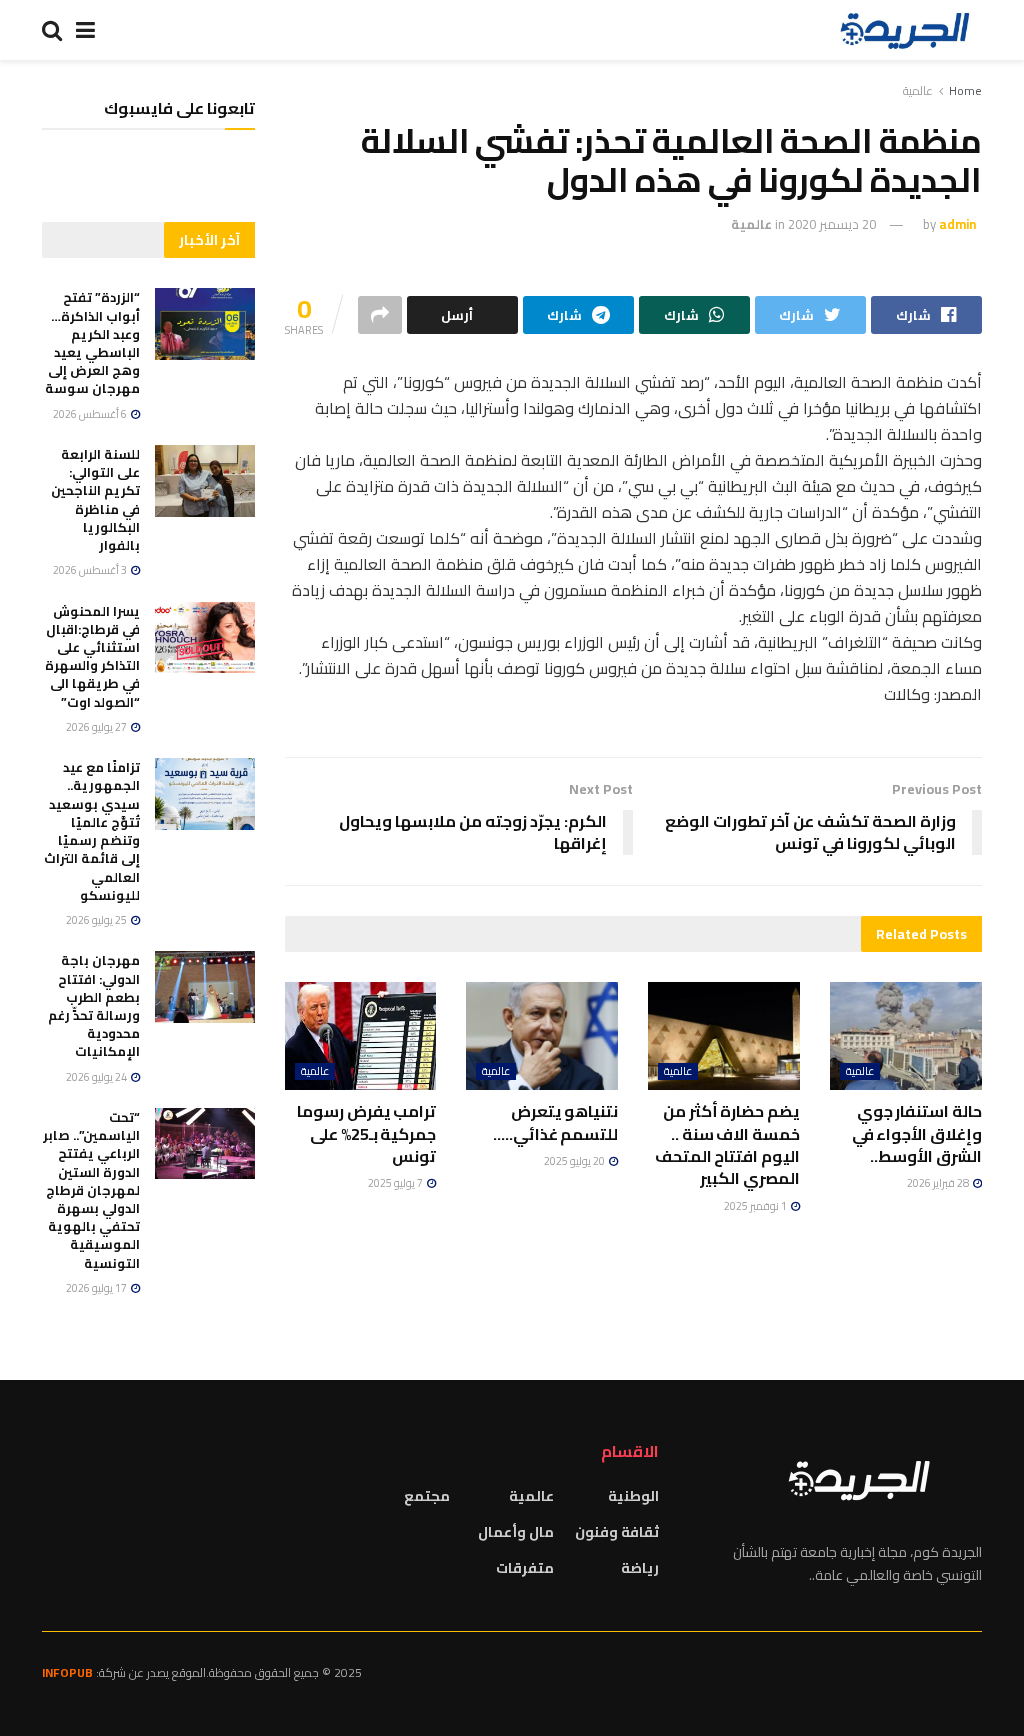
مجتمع (427, 1496)
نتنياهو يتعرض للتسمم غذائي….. (556, 1122)
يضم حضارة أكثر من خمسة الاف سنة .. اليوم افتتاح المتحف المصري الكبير (727, 1144)
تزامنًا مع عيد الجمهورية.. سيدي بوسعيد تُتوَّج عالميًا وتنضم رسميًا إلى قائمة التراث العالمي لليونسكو (92, 830)
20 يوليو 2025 (575, 1161)
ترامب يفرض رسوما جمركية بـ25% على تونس (366, 1133)
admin (957, 224)
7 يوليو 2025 (396, 1183)
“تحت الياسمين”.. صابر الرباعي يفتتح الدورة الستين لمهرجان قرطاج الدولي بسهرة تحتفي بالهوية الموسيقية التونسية (91, 1190)
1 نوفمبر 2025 (756, 1206)
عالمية (918, 90)
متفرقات (525, 1568)
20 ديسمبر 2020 (832, 224)
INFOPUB (67, 1672)
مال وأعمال (516, 1532)
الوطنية (633, 1496)
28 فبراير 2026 (939, 1183)
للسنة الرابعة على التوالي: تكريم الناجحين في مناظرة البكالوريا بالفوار (95, 499)
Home (965, 90)
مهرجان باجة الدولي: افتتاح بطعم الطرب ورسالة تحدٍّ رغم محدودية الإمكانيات (94, 1005)
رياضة (640, 1568)
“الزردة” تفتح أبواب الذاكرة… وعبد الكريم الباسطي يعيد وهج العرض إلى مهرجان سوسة (92, 342)
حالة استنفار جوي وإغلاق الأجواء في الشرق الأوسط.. (917, 1133)
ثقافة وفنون (617, 1532)
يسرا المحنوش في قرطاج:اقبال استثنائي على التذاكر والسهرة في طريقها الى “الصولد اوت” (92, 656)
